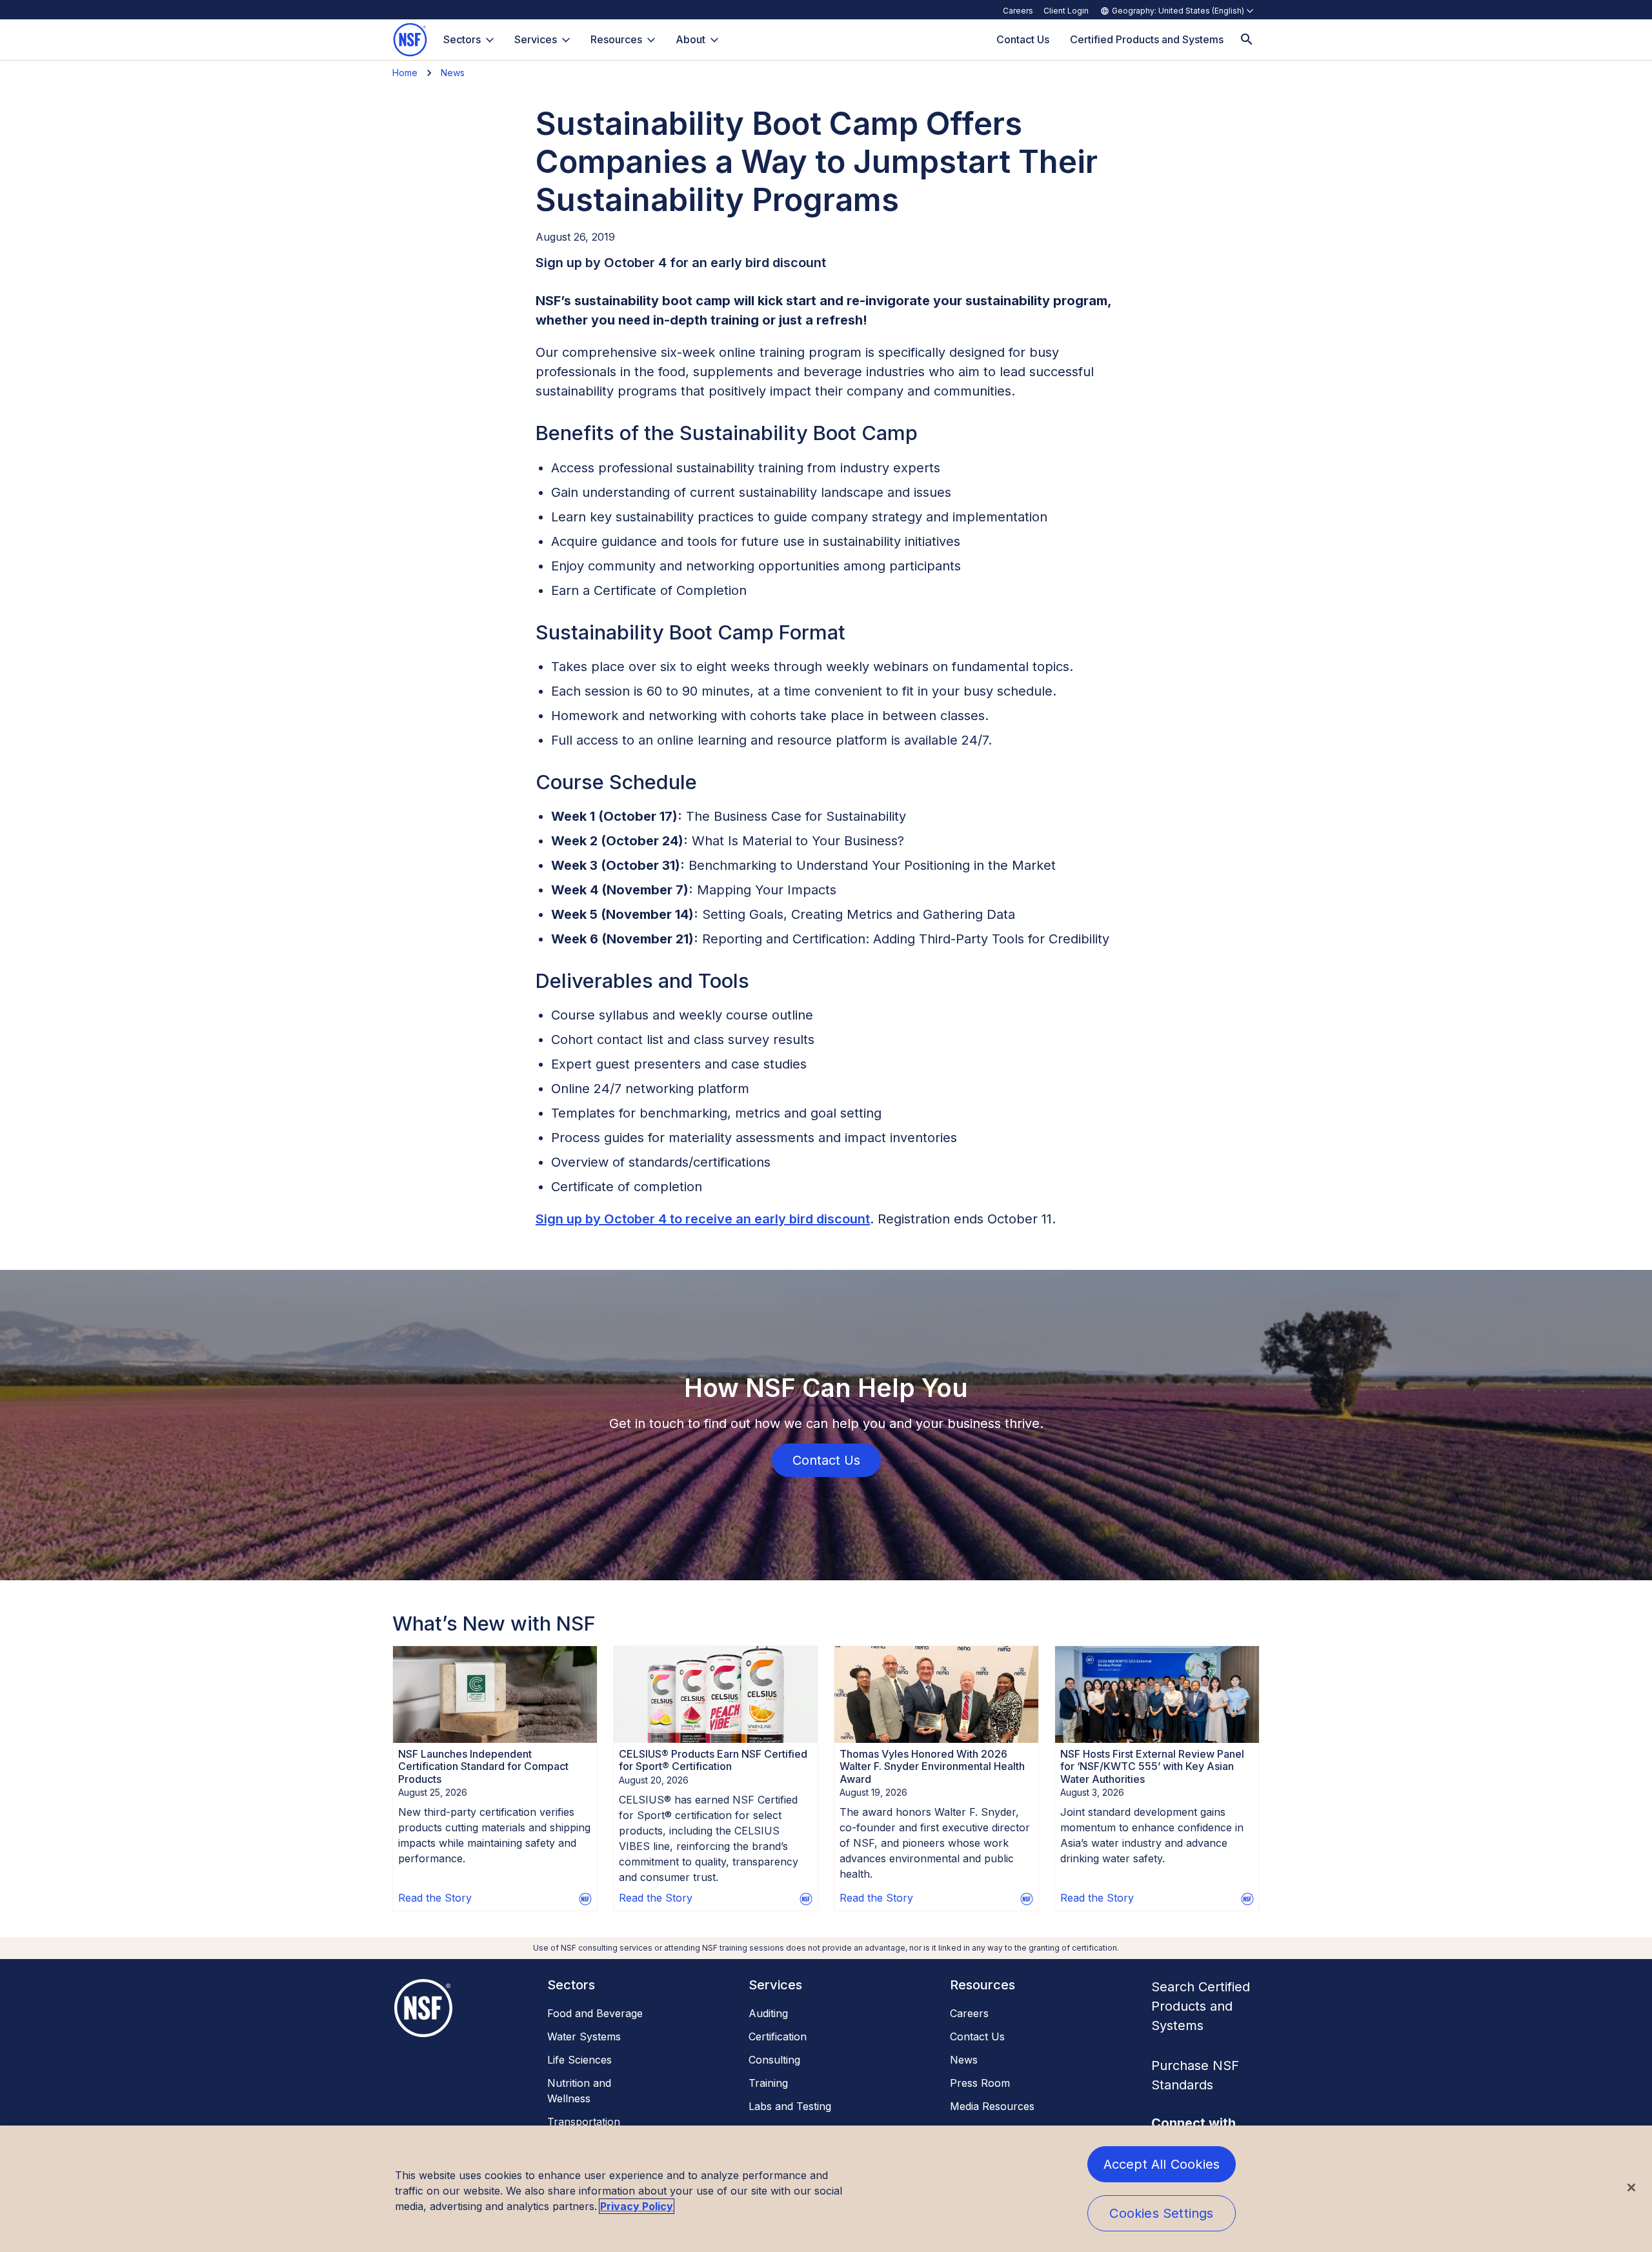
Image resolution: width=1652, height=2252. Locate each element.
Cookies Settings (1161, 2213)
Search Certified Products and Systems (1201, 2006)
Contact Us (977, 2036)
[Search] (1247, 40)
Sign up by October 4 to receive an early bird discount (703, 1219)
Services (536, 39)
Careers (1018, 11)
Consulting (774, 2060)
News (453, 73)
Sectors (462, 39)
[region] (826, 2189)
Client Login (1066, 11)
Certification (778, 2036)
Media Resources (992, 2106)
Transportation (584, 2122)
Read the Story (435, 1898)
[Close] (1631, 2187)
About (690, 39)
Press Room (980, 2083)
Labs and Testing (790, 2106)
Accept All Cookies (1162, 2164)
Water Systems (584, 2036)
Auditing (768, 2013)
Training (768, 2083)
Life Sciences (579, 2060)
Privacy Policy (637, 2206)
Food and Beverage (595, 2013)
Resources (616, 39)
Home (405, 73)
